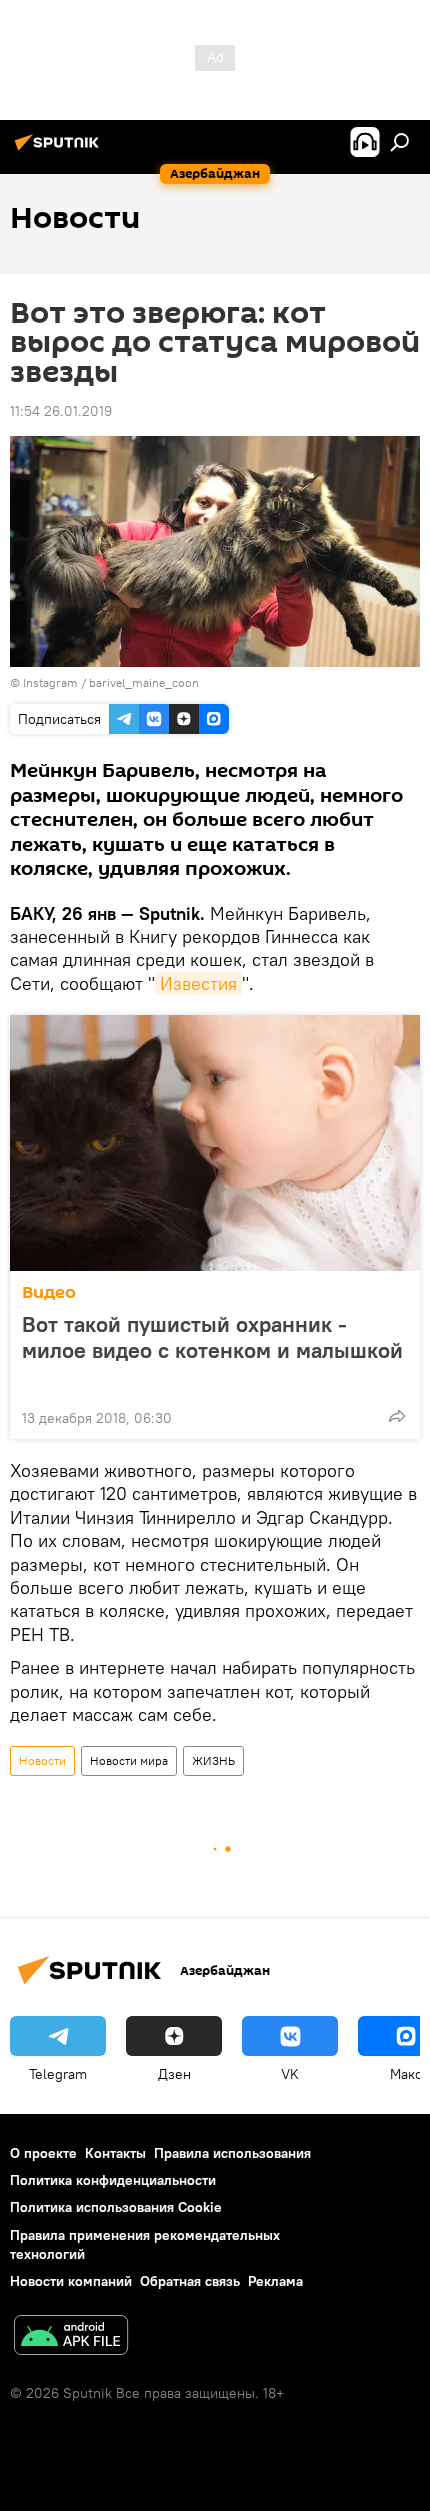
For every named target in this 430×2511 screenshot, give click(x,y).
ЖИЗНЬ (213, 1760)
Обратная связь (190, 2281)
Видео (49, 1292)
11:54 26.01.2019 (61, 411)
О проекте (43, 2153)
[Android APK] (71, 2337)
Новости (42, 1760)
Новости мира (129, 1760)
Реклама (275, 2281)
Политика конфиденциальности (113, 2180)
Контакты (115, 2153)
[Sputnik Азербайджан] (60, 150)
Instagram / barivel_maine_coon (111, 682)
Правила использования (232, 2153)
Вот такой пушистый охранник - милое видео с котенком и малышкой (212, 1337)
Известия (198, 983)
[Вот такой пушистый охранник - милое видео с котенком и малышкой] (215, 1143)
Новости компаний (71, 2281)
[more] (397, 1416)
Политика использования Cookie (116, 2207)
